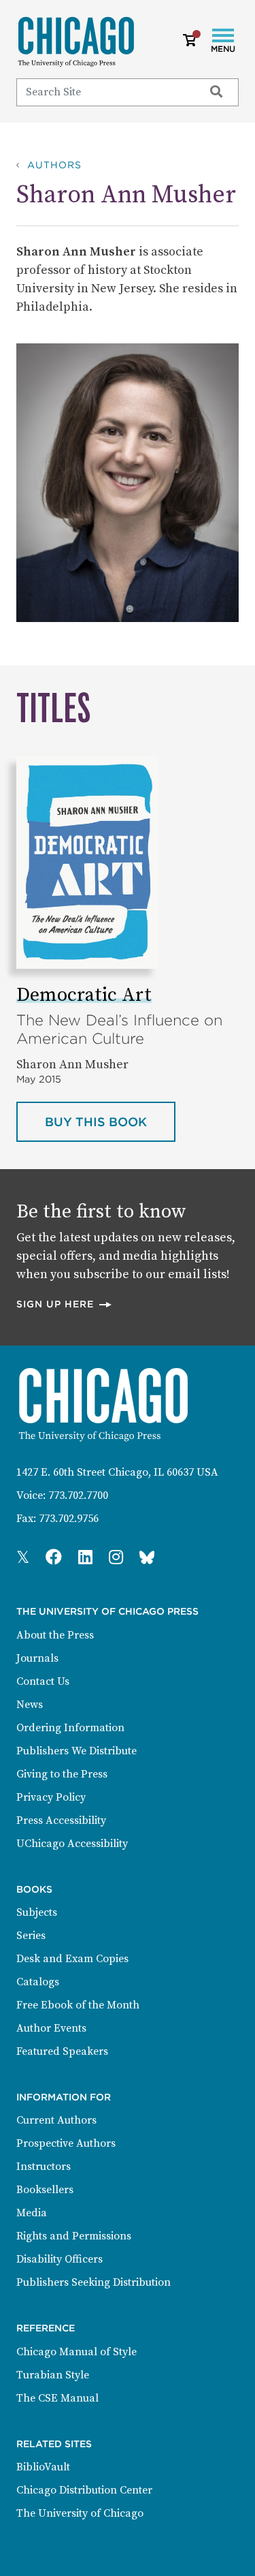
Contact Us (43, 1681)
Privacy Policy (51, 1797)
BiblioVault (43, 2467)
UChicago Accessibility (72, 1844)
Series (31, 1936)
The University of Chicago (80, 2513)
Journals (37, 1658)
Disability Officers (60, 2259)
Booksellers (45, 2190)
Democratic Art (84, 995)
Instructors (44, 2167)
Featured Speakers (62, 2051)
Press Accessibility (61, 1820)
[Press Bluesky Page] (147, 1558)
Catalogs (38, 1982)
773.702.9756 (69, 1519)
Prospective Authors (66, 2143)
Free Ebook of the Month (78, 2005)
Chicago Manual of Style (76, 2352)
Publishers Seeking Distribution (93, 2282)
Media (32, 2213)
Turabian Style (53, 2375)
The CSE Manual (57, 2398)
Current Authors (56, 2120)
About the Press (55, 1635)
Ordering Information (70, 1728)
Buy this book (110, 1121)
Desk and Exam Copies (72, 1959)
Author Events (51, 2028)
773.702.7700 (78, 1495)
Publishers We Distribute (76, 1751)
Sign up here (65, 1304)
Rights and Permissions (74, 2236)
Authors (54, 165)
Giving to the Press (62, 1774)
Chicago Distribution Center (84, 2490)
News (30, 1705)
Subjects (37, 1912)
